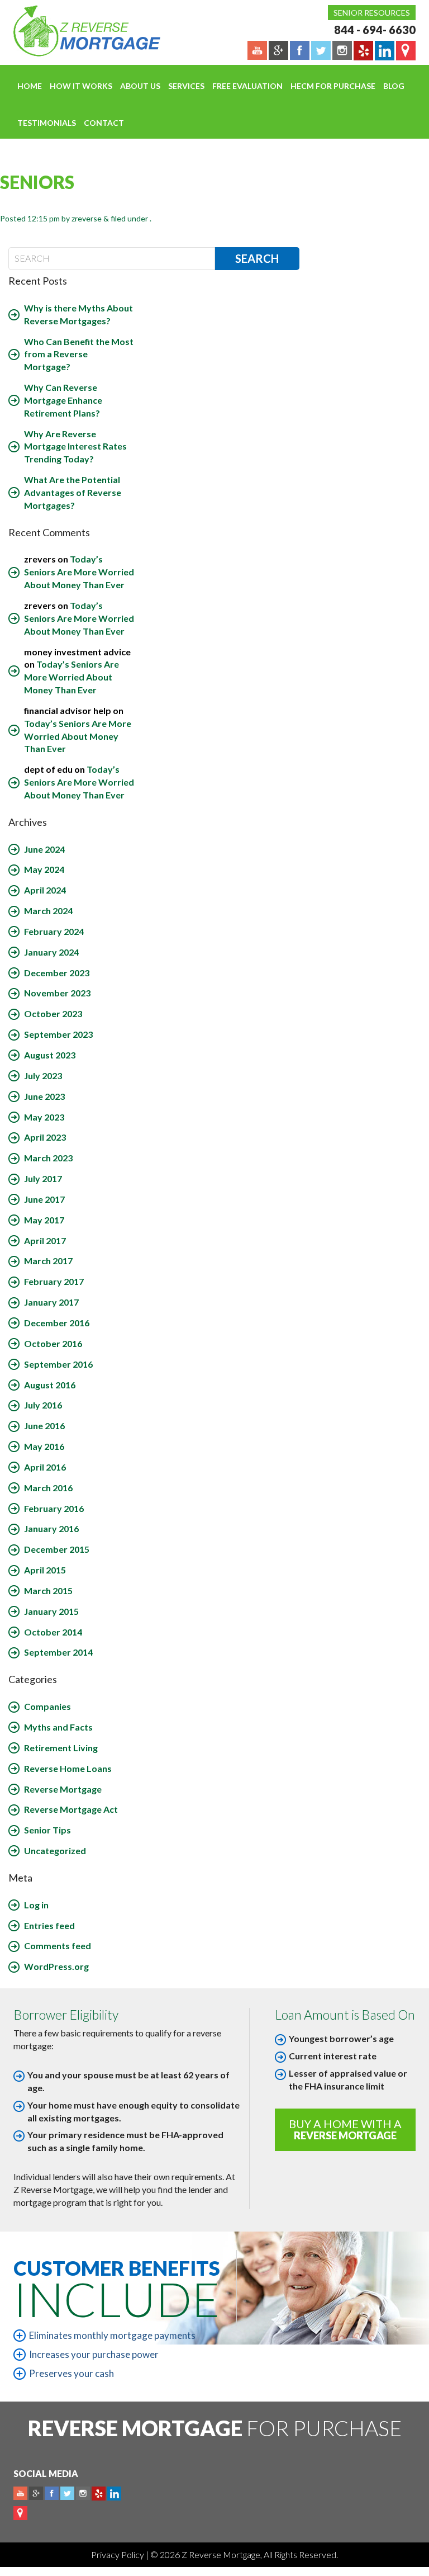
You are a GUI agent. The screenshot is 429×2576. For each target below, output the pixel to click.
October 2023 (53, 1013)
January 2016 (51, 1528)
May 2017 (44, 1220)
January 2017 (51, 1302)
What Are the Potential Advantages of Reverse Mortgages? (73, 492)
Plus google (36, 2494)
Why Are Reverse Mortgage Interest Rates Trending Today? (75, 446)
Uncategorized (55, 1851)
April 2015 (45, 1570)
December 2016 (57, 1323)
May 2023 (44, 1117)
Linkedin (114, 2494)
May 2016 (44, 1446)
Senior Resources (372, 13)
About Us (140, 86)
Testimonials (47, 123)
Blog (394, 86)
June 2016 (44, 1426)
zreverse (87, 218)
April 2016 (45, 1467)
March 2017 (48, 1261)
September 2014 (58, 1652)
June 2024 (44, 849)
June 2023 (44, 1096)
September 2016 (58, 1364)
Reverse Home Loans (68, 1768)
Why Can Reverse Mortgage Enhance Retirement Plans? (63, 400)
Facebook (52, 2494)
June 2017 (44, 1199)
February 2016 (54, 1508)
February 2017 (54, 1281)
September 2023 (58, 1034)
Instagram (83, 2494)
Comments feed (58, 1946)
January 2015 (51, 1611)
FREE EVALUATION (247, 86)
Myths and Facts (58, 1727)
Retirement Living (61, 1748)
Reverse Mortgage (63, 1789)
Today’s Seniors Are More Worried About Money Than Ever (79, 572)
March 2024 (48, 911)
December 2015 (57, 1549)
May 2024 (44, 869)
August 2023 (50, 1055)
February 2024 (54, 931)
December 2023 (57, 973)
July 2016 (43, 1405)
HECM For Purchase (333, 86)
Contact (104, 123)
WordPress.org (56, 1966)
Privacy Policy (118, 2554)
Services (186, 86)
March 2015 (48, 1590)
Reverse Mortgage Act (71, 1809)
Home (30, 86)
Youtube (20, 2494)
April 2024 (45, 890)
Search (257, 258)
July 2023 (43, 1076)
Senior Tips (47, 1830)
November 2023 (57, 993)
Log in (36, 1905)
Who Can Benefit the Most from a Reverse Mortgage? (79, 354)
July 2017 (43, 1178)
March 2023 (48, 1158)
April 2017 (45, 1240)
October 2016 (53, 1343)
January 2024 (51, 952)
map (20, 2513)
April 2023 (45, 1137)
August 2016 (50, 1385)
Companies (47, 1706)
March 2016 (48, 1488)
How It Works (81, 86)
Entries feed (49, 1925)
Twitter (67, 2494)
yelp (99, 2494)
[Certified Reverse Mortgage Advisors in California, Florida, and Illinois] (75, 31)
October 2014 (53, 1632)
